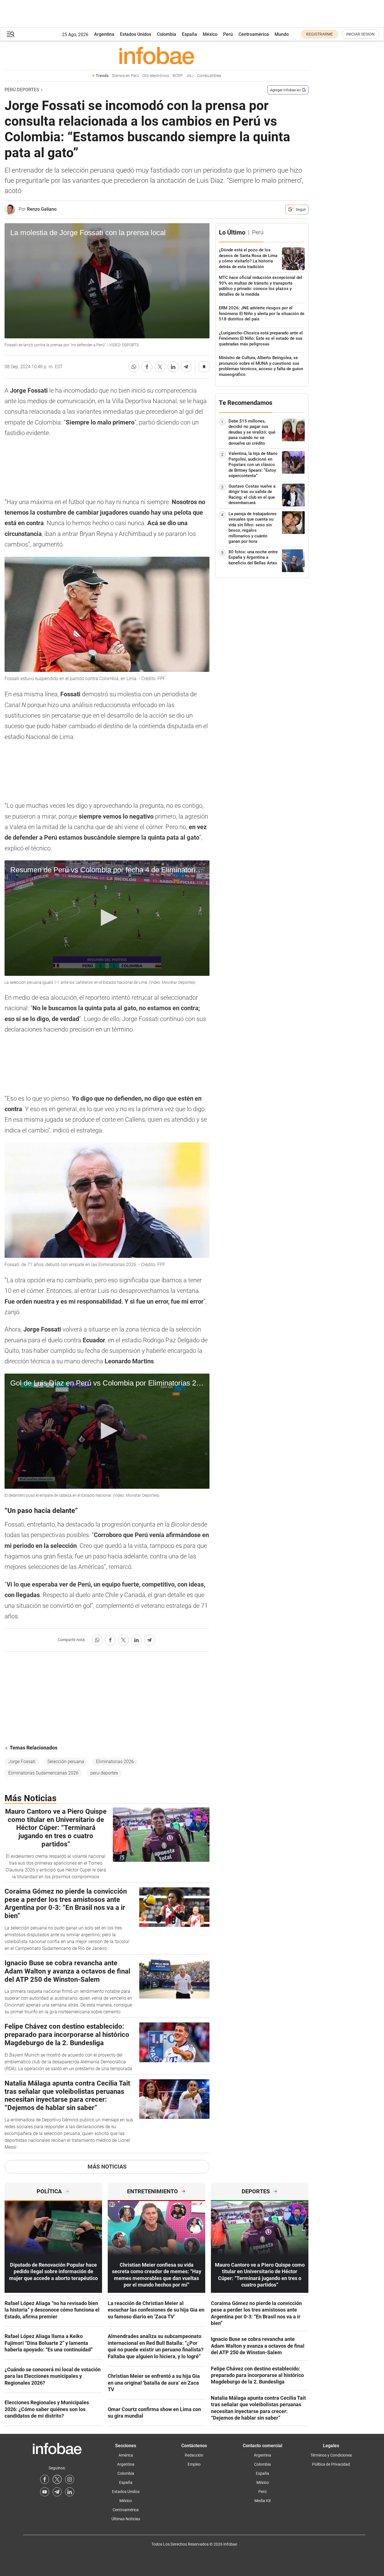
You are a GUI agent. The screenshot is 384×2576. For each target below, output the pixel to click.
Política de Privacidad (331, 2464)
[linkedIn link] (70, 2492)
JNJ (190, 76)
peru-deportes (104, 1773)
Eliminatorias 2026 (115, 1762)
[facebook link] (45, 2479)
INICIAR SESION (360, 34)
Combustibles (209, 76)
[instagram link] (70, 2479)
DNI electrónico (156, 76)
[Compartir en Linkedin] (173, 367)
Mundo (282, 34)
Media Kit (263, 2501)
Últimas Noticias (126, 2519)
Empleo (194, 2464)
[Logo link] (156, 55)
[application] (107, 281)
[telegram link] (57, 2492)
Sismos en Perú (125, 76)
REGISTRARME (319, 34)
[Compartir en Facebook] (147, 367)
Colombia (167, 34)
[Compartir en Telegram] (186, 367)
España (189, 34)
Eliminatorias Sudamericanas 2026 (43, 1773)
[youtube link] (45, 2492)
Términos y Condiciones (331, 2455)
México (210, 34)
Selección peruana (66, 1762)
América (126, 2455)
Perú (228, 34)
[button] (11, 34)
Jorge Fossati (22, 1762)
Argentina (104, 34)
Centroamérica (254, 34)
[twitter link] (57, 2479)
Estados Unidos (136, 34)
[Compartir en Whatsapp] (134, 367)
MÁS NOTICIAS (107, 2167)
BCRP (178, 76)
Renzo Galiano (42, 209)
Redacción (194, 2455)
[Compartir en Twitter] (160, 367)
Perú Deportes (22, 90)
